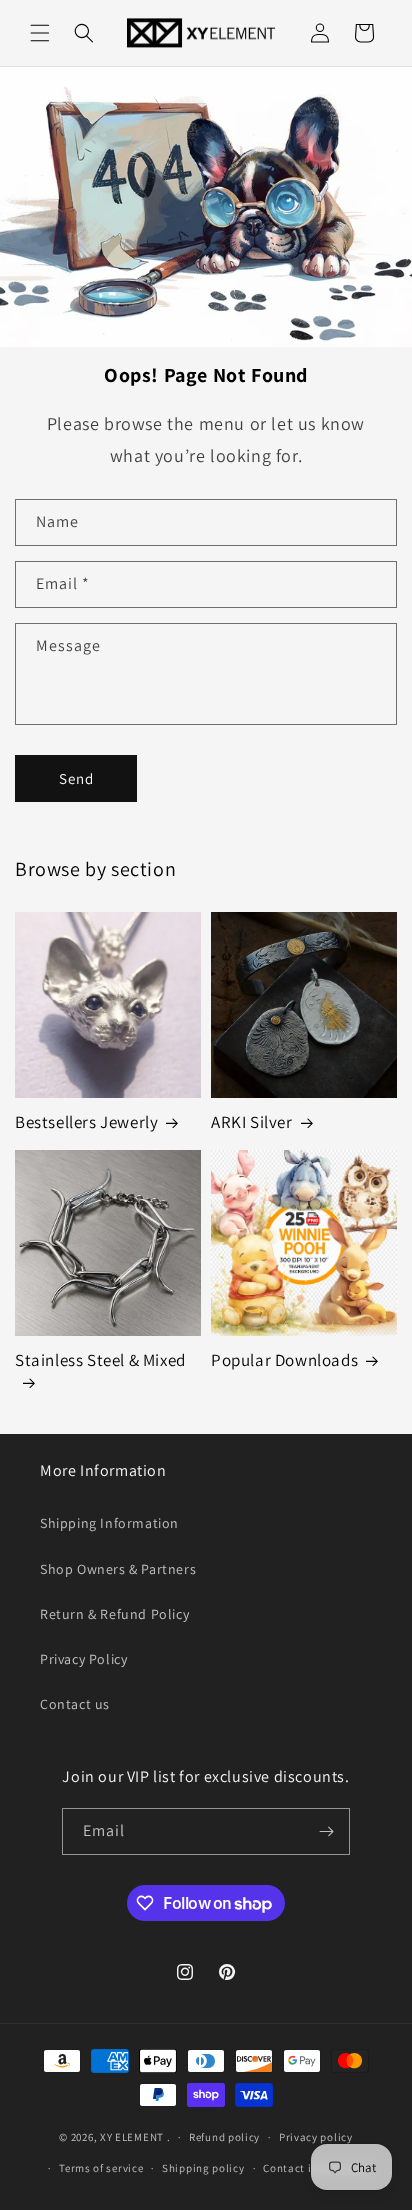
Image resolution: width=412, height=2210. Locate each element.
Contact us (75, 1704)
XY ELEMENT (132, 2137)
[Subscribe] (327, 1831)
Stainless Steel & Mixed (100, 1360)
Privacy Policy (83, 1659)
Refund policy (224, 2137)
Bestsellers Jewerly (86, 1122)
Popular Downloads (284, 1360)
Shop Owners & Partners (118, 1569)
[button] (40, 33)
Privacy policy (316, 2137)
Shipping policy (203, 2168)
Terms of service (101, 2168)
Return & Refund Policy (114, 1614)
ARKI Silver (252, 1122)
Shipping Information (109, 1523)
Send (76, 778)
